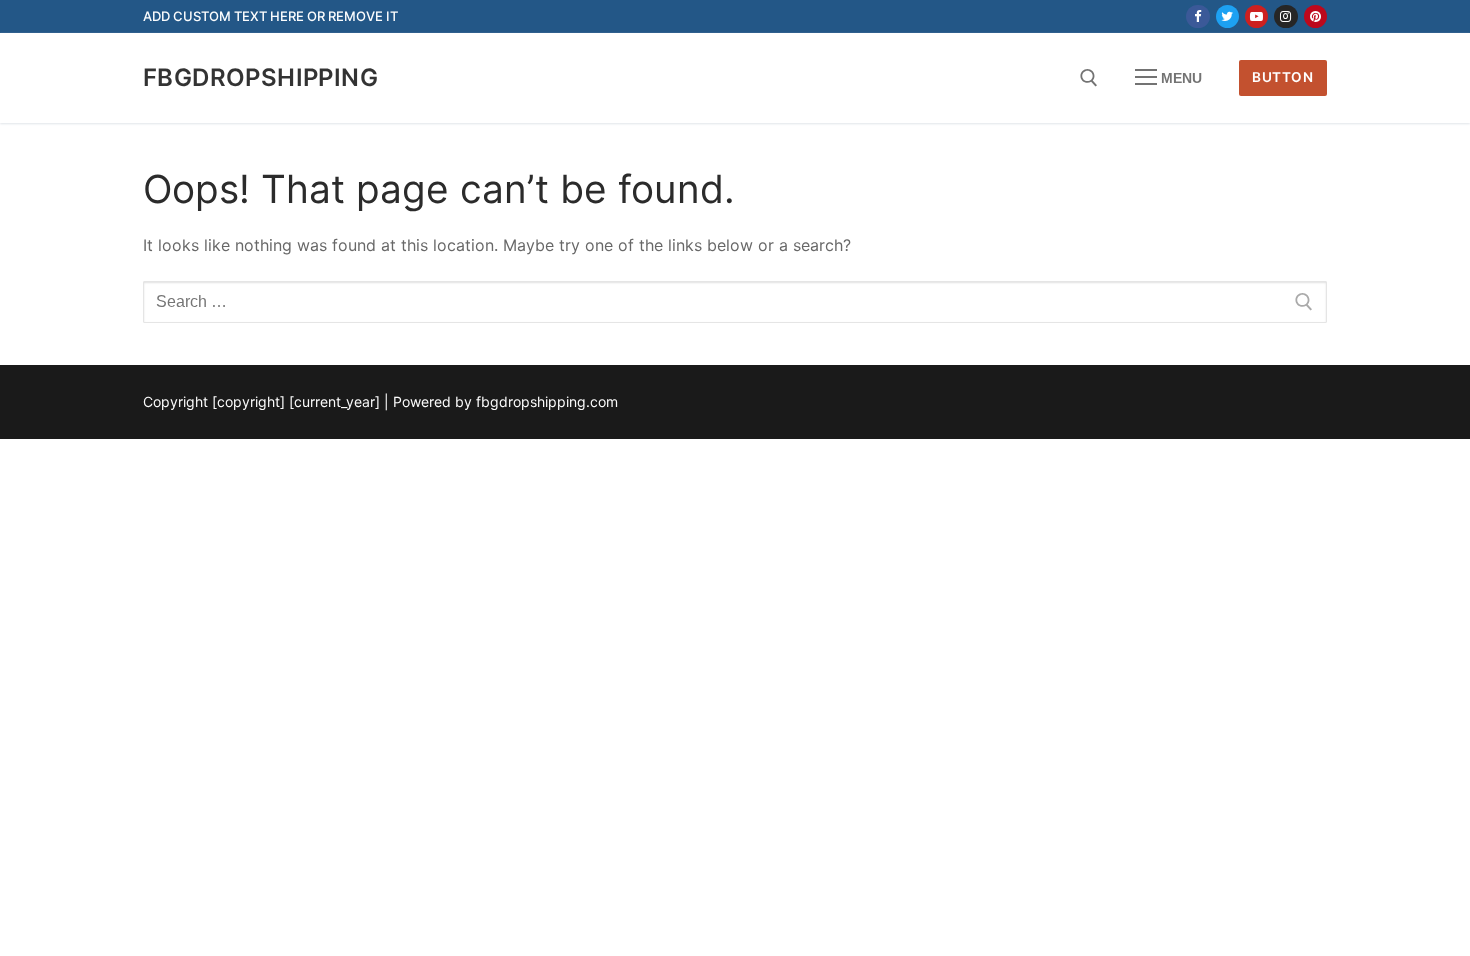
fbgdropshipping (260, 77)
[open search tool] (1089, 78)
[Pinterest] (1315, 16)
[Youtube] (1256, 16)
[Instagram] (1285, 16)
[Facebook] (1197, 16)
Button (1282, 77)
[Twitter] (1227, 16)
